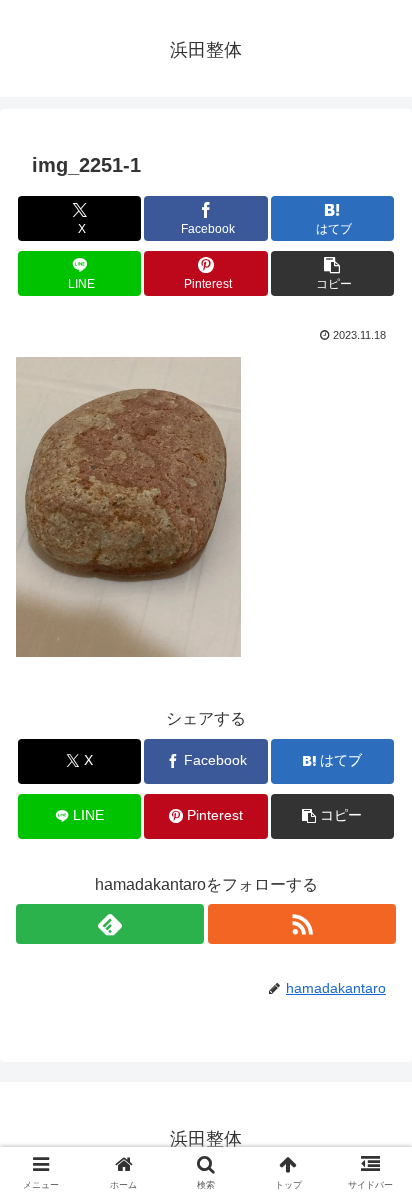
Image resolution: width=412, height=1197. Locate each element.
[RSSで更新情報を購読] (302, 924)
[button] (333, 273)
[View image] (128, 505)
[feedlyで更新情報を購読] (110, 924)
